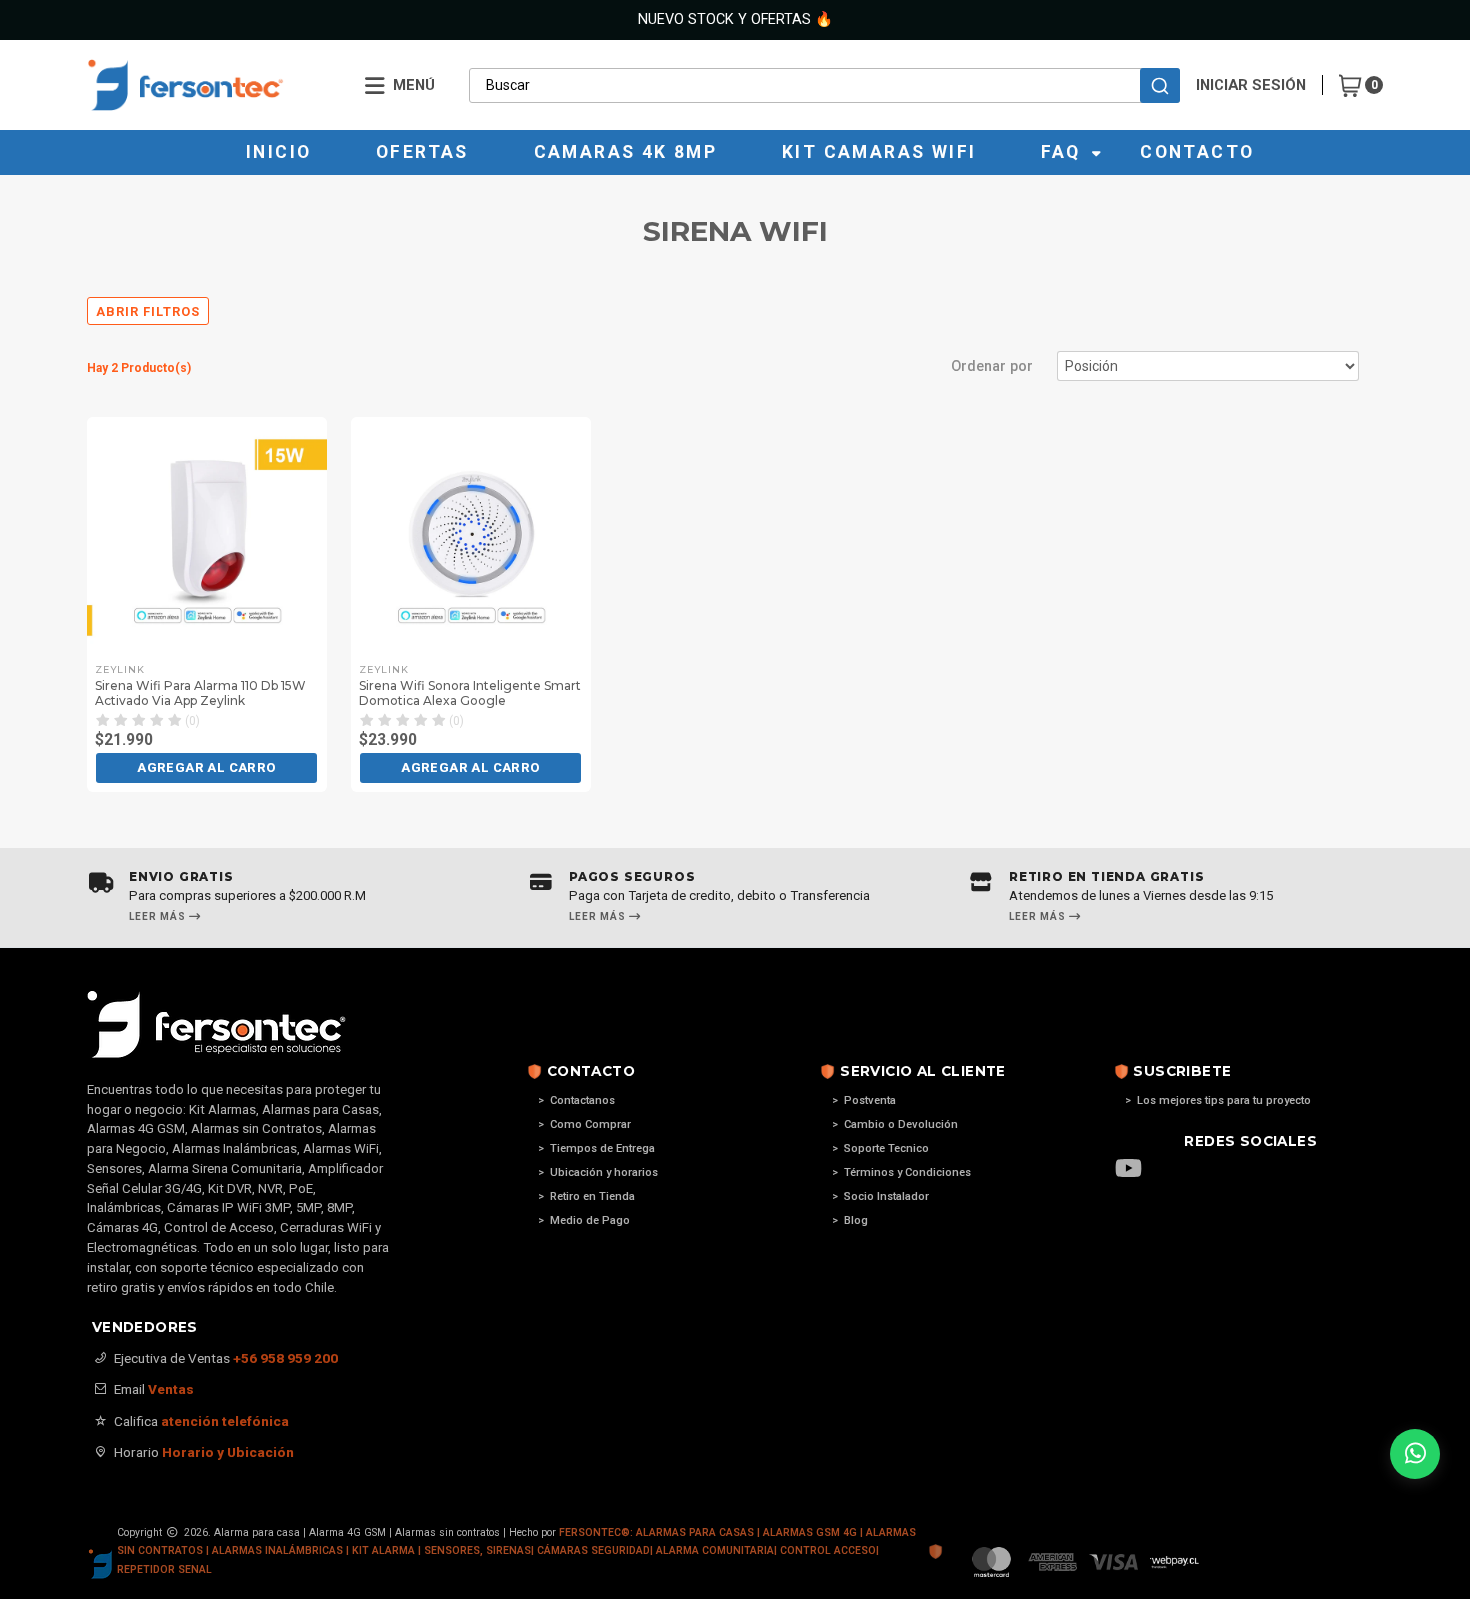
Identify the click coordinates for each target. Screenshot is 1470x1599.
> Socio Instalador (880, 1196)
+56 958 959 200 (285, 1358)
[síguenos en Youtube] (1139, 1170)
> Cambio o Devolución (895, 1124)
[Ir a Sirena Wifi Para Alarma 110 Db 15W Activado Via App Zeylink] (207, 537)
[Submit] (1160, 85)
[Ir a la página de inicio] (212, 85)
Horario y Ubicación (228, 1452)
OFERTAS (422, 152)
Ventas (171, 1389)
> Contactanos (576, 1100)
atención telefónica (225, 1421)
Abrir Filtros (148, 311)
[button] (206, 768)
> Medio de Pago (584, 1220)
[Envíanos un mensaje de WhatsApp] (1415, 1454)
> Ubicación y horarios (598, 1172)
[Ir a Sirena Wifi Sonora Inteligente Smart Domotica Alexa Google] (471, 537)
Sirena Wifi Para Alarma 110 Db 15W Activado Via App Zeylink (200, 693)
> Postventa (864, 1100)
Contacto (1197, 152)
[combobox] (824, 85)
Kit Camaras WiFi (879, 152)
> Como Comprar (584, 1124)
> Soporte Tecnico (880, 1148)
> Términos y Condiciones (901, 1172)
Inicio (278, 152)
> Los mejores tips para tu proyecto (1218, 1100)
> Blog (850, 1220)
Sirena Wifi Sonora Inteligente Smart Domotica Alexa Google (470, 693)
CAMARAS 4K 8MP (626, 152)
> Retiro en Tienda (586, 1196)
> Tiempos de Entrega (596, 1148)
